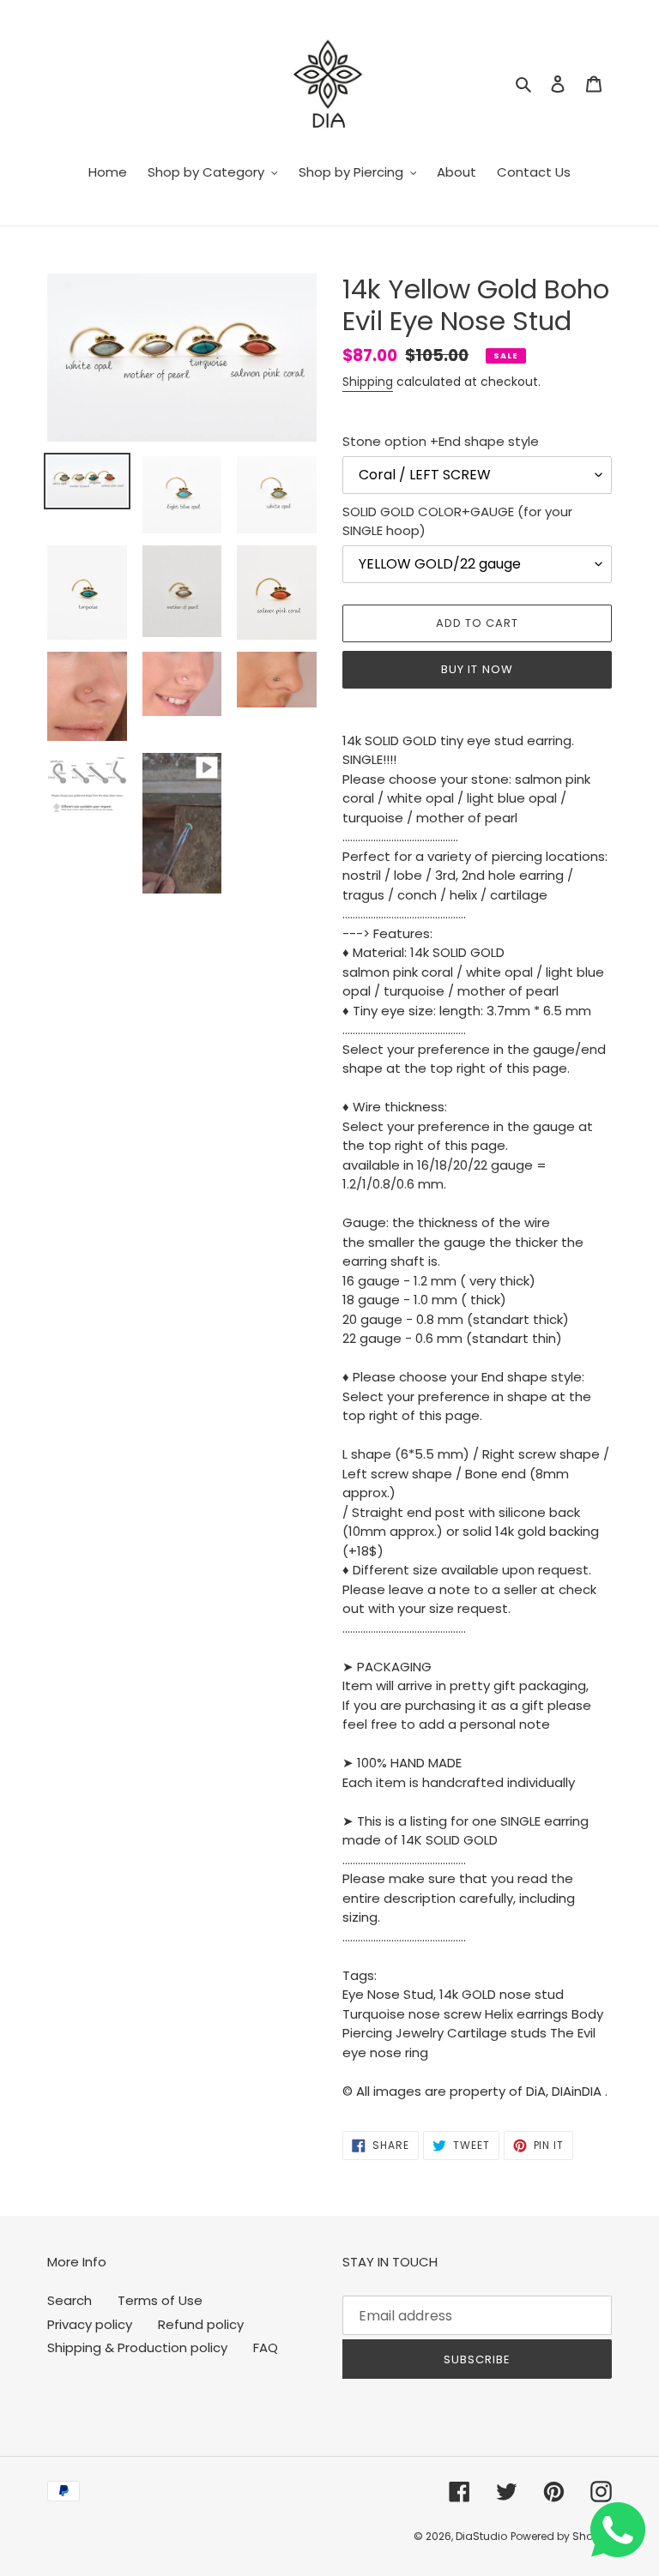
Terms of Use (160, 2300)
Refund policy (201, 2324)
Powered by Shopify (561, 2536)
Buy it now (477, 669)
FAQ (266, 2347)
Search (70, 2300)
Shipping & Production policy (137, 2347)
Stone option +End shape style (441, 441)
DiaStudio (481, 2536)
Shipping (368, 382)
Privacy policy (90, 2324)
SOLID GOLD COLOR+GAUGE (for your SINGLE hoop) (457, 521)
